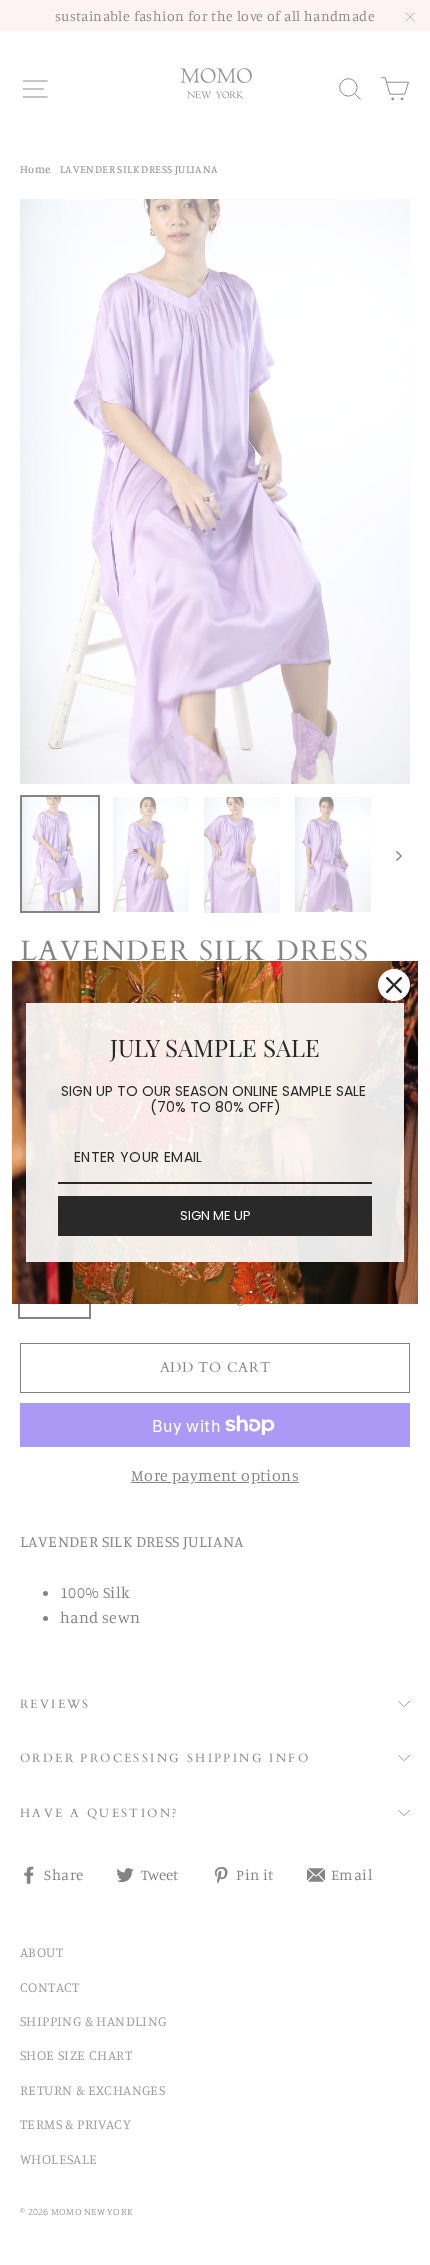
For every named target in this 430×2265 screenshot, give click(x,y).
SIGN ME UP (215, 1215)
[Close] (394, 985)
